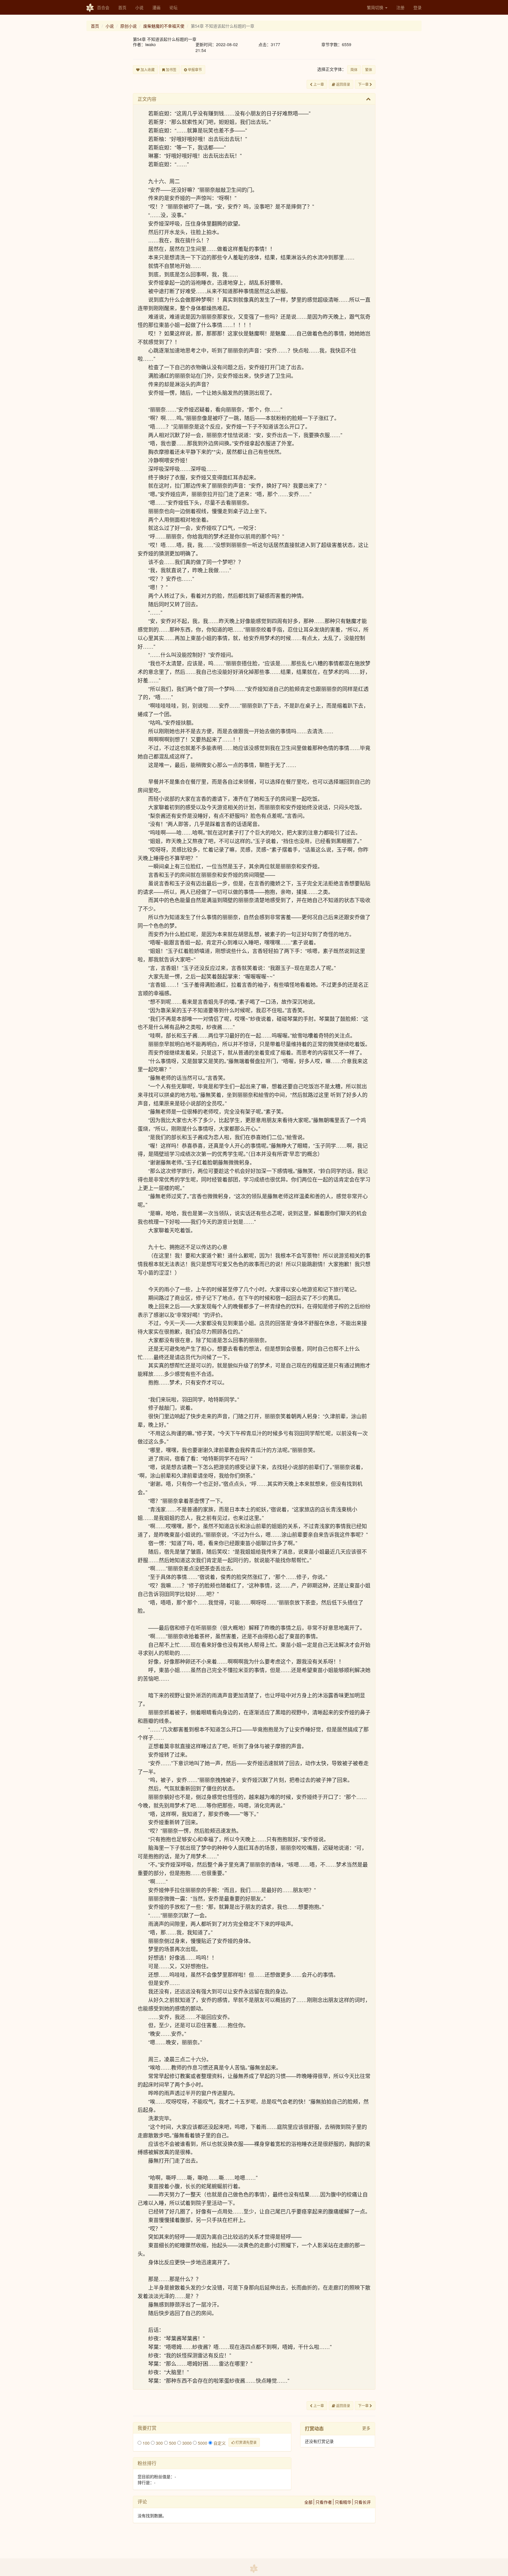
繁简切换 (376, 7)
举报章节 (194, 69)
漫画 (156, 7)
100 (146, 2443)
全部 (308, 2502)
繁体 (369, 69)
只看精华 (343, 2502)
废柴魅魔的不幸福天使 (164, 26)
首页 (122, 7)
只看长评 (362, 2502)
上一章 (318, 84)
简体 (354, 69)
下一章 (364, 84)
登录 (417, 7)
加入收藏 (147, 69)
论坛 (173, 7)
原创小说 (128, 26)
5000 (202, 2443)
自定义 (219, 2443)
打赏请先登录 (246, 2442)
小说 (139, 7)
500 (172, 2443)
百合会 (103, 7)
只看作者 (324, 2502)
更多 (366, 2428)
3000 (186, 2443)
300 (159, 2443)
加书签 (171, 69)
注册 (400, 7)
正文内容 (147, 99)
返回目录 (343, 84)
